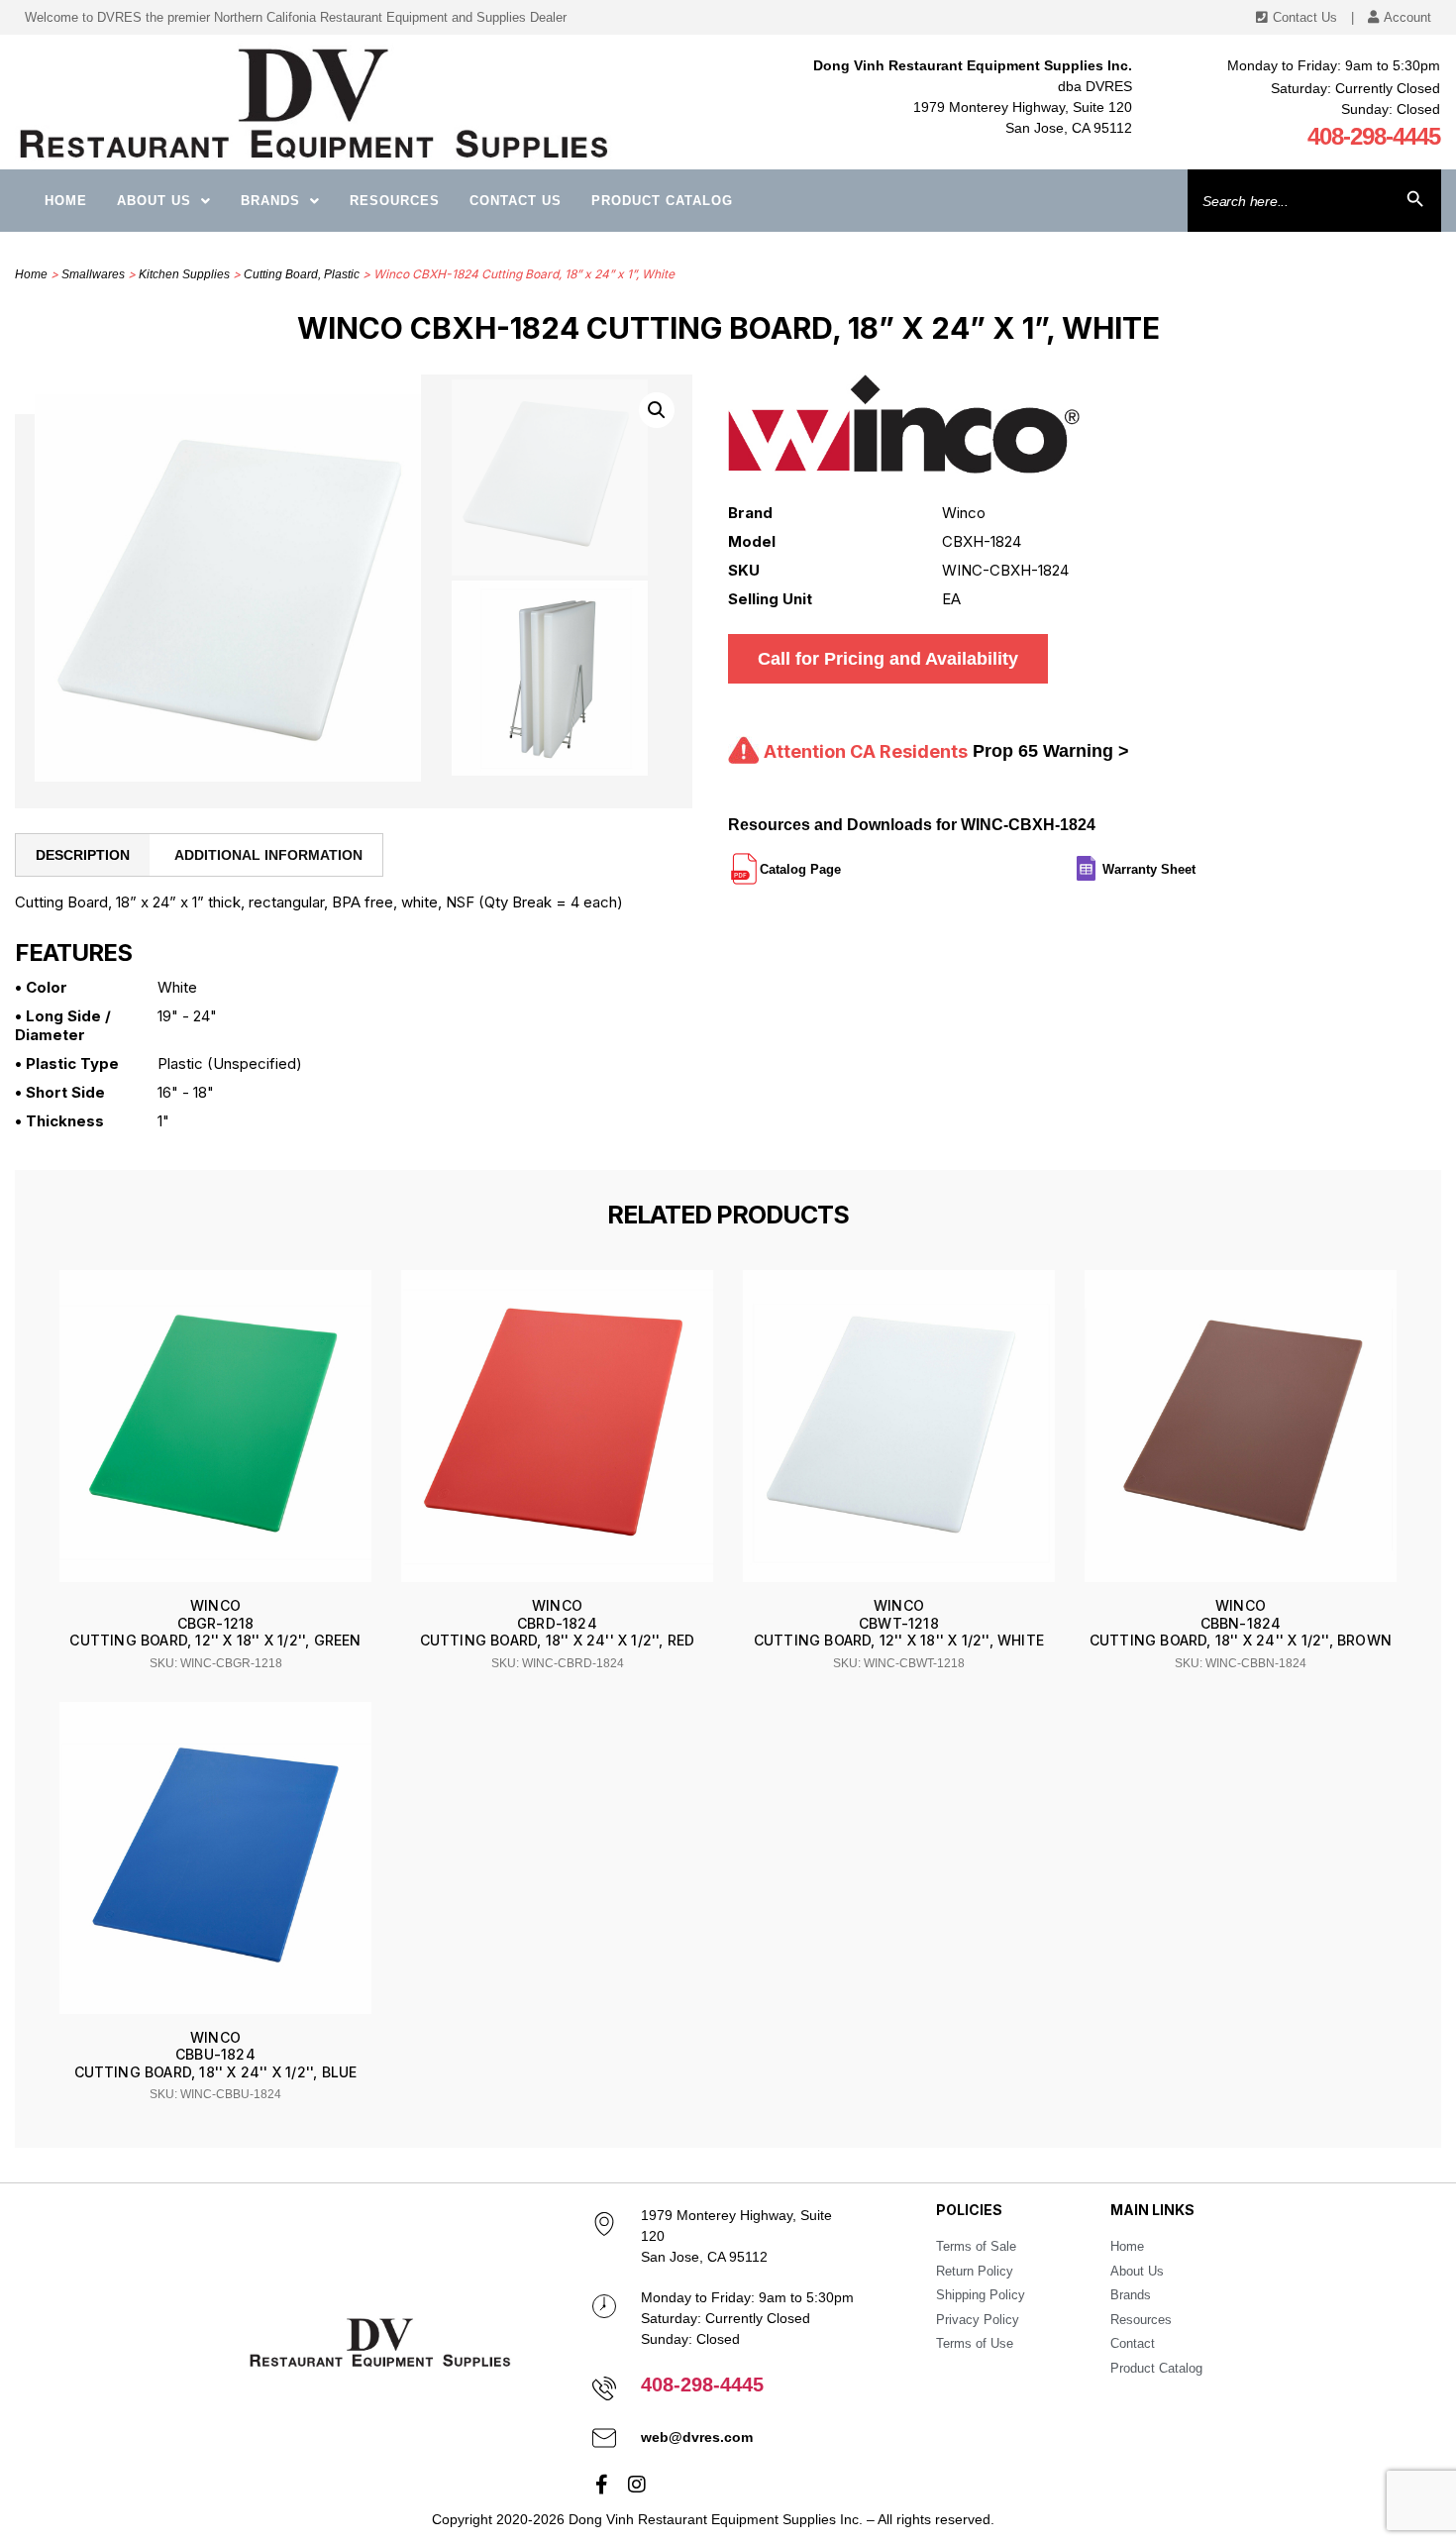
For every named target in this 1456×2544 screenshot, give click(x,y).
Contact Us (516, 201)
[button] (657, 410)
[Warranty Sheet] (1197, 861)
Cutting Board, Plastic (302, 274)
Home (66, 201)
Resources (395, 201)
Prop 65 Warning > (1051, 751)
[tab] (83, 855)
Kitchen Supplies (184, 274)
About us (154, 201)
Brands (270, 201)
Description (83, 855)
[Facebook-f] (602, 2485)
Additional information (268, 855)
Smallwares (93, 274)
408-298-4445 (1374, 136)
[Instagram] (637, 2485)
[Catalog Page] (843, 861)
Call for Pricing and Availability (888, 659)
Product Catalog (662, 201)
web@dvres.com (697, 2437)
